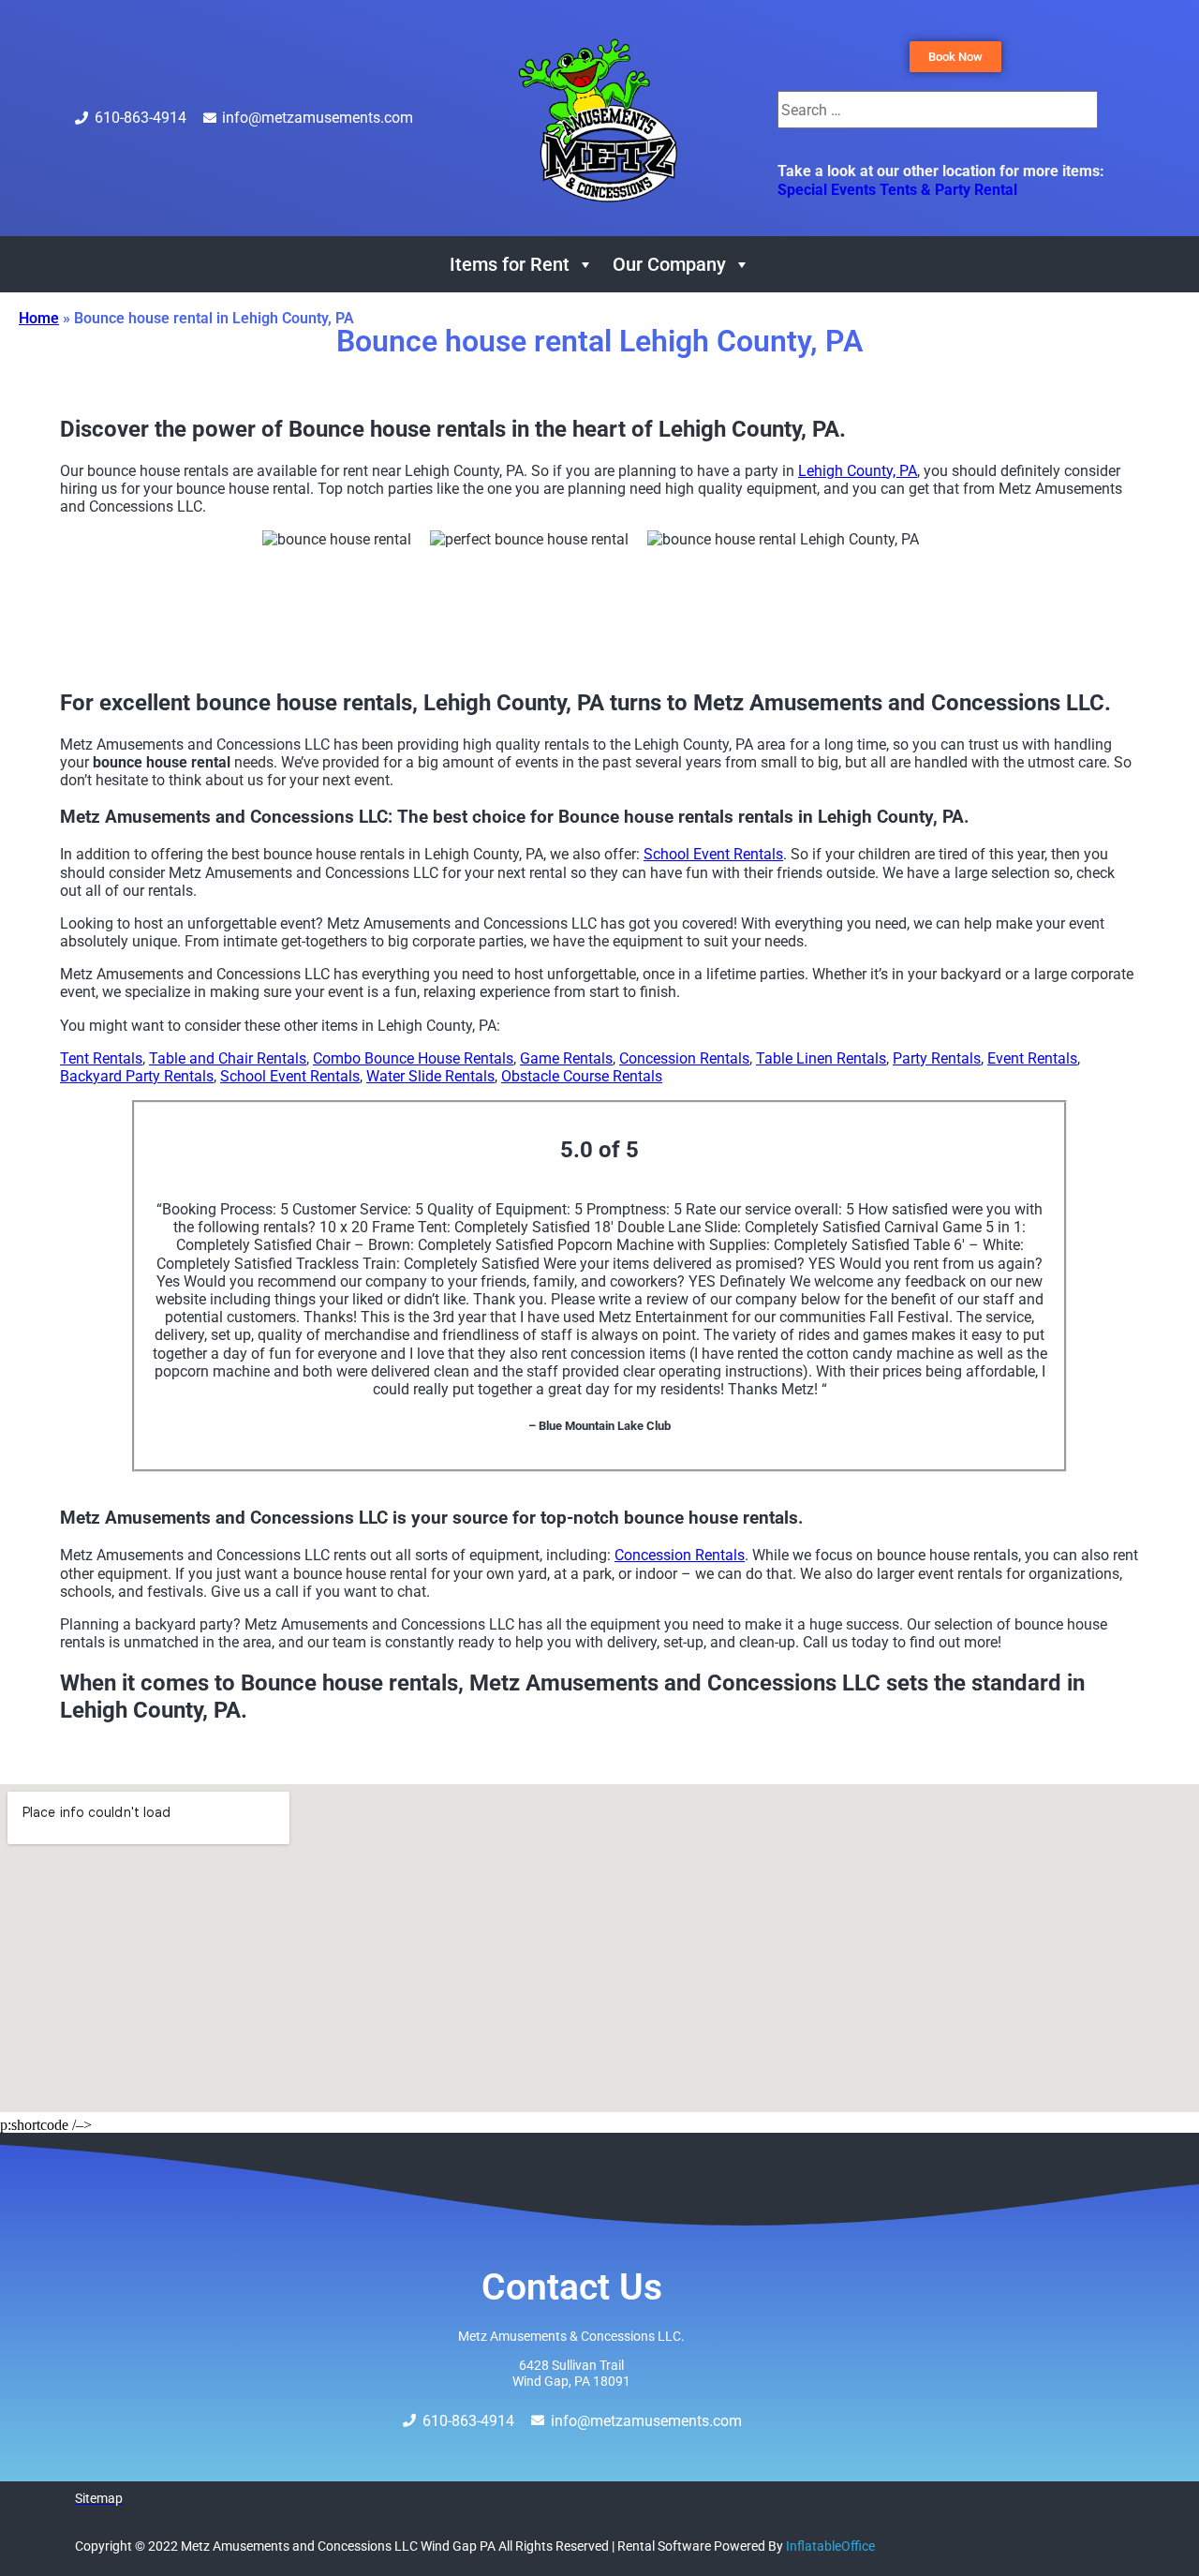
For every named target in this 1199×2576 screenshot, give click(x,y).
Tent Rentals (101, 1058)
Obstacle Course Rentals (582, 1076)
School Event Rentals (713, 854)
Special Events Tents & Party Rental (897, 190)
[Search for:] (938, 110)
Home (39, 318)
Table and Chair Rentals (228, 1058)
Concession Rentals (684, 1058)
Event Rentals (1032, 1058)
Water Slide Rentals (430, 1076)
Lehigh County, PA (858, 471)
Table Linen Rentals (821, 1058)
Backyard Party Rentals (137, 1076)
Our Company (669, 264)
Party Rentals (937, 1058)
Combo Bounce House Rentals (413, 1058)
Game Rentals (566, 1058)
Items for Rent (510, 264)
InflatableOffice (830, 2546)
